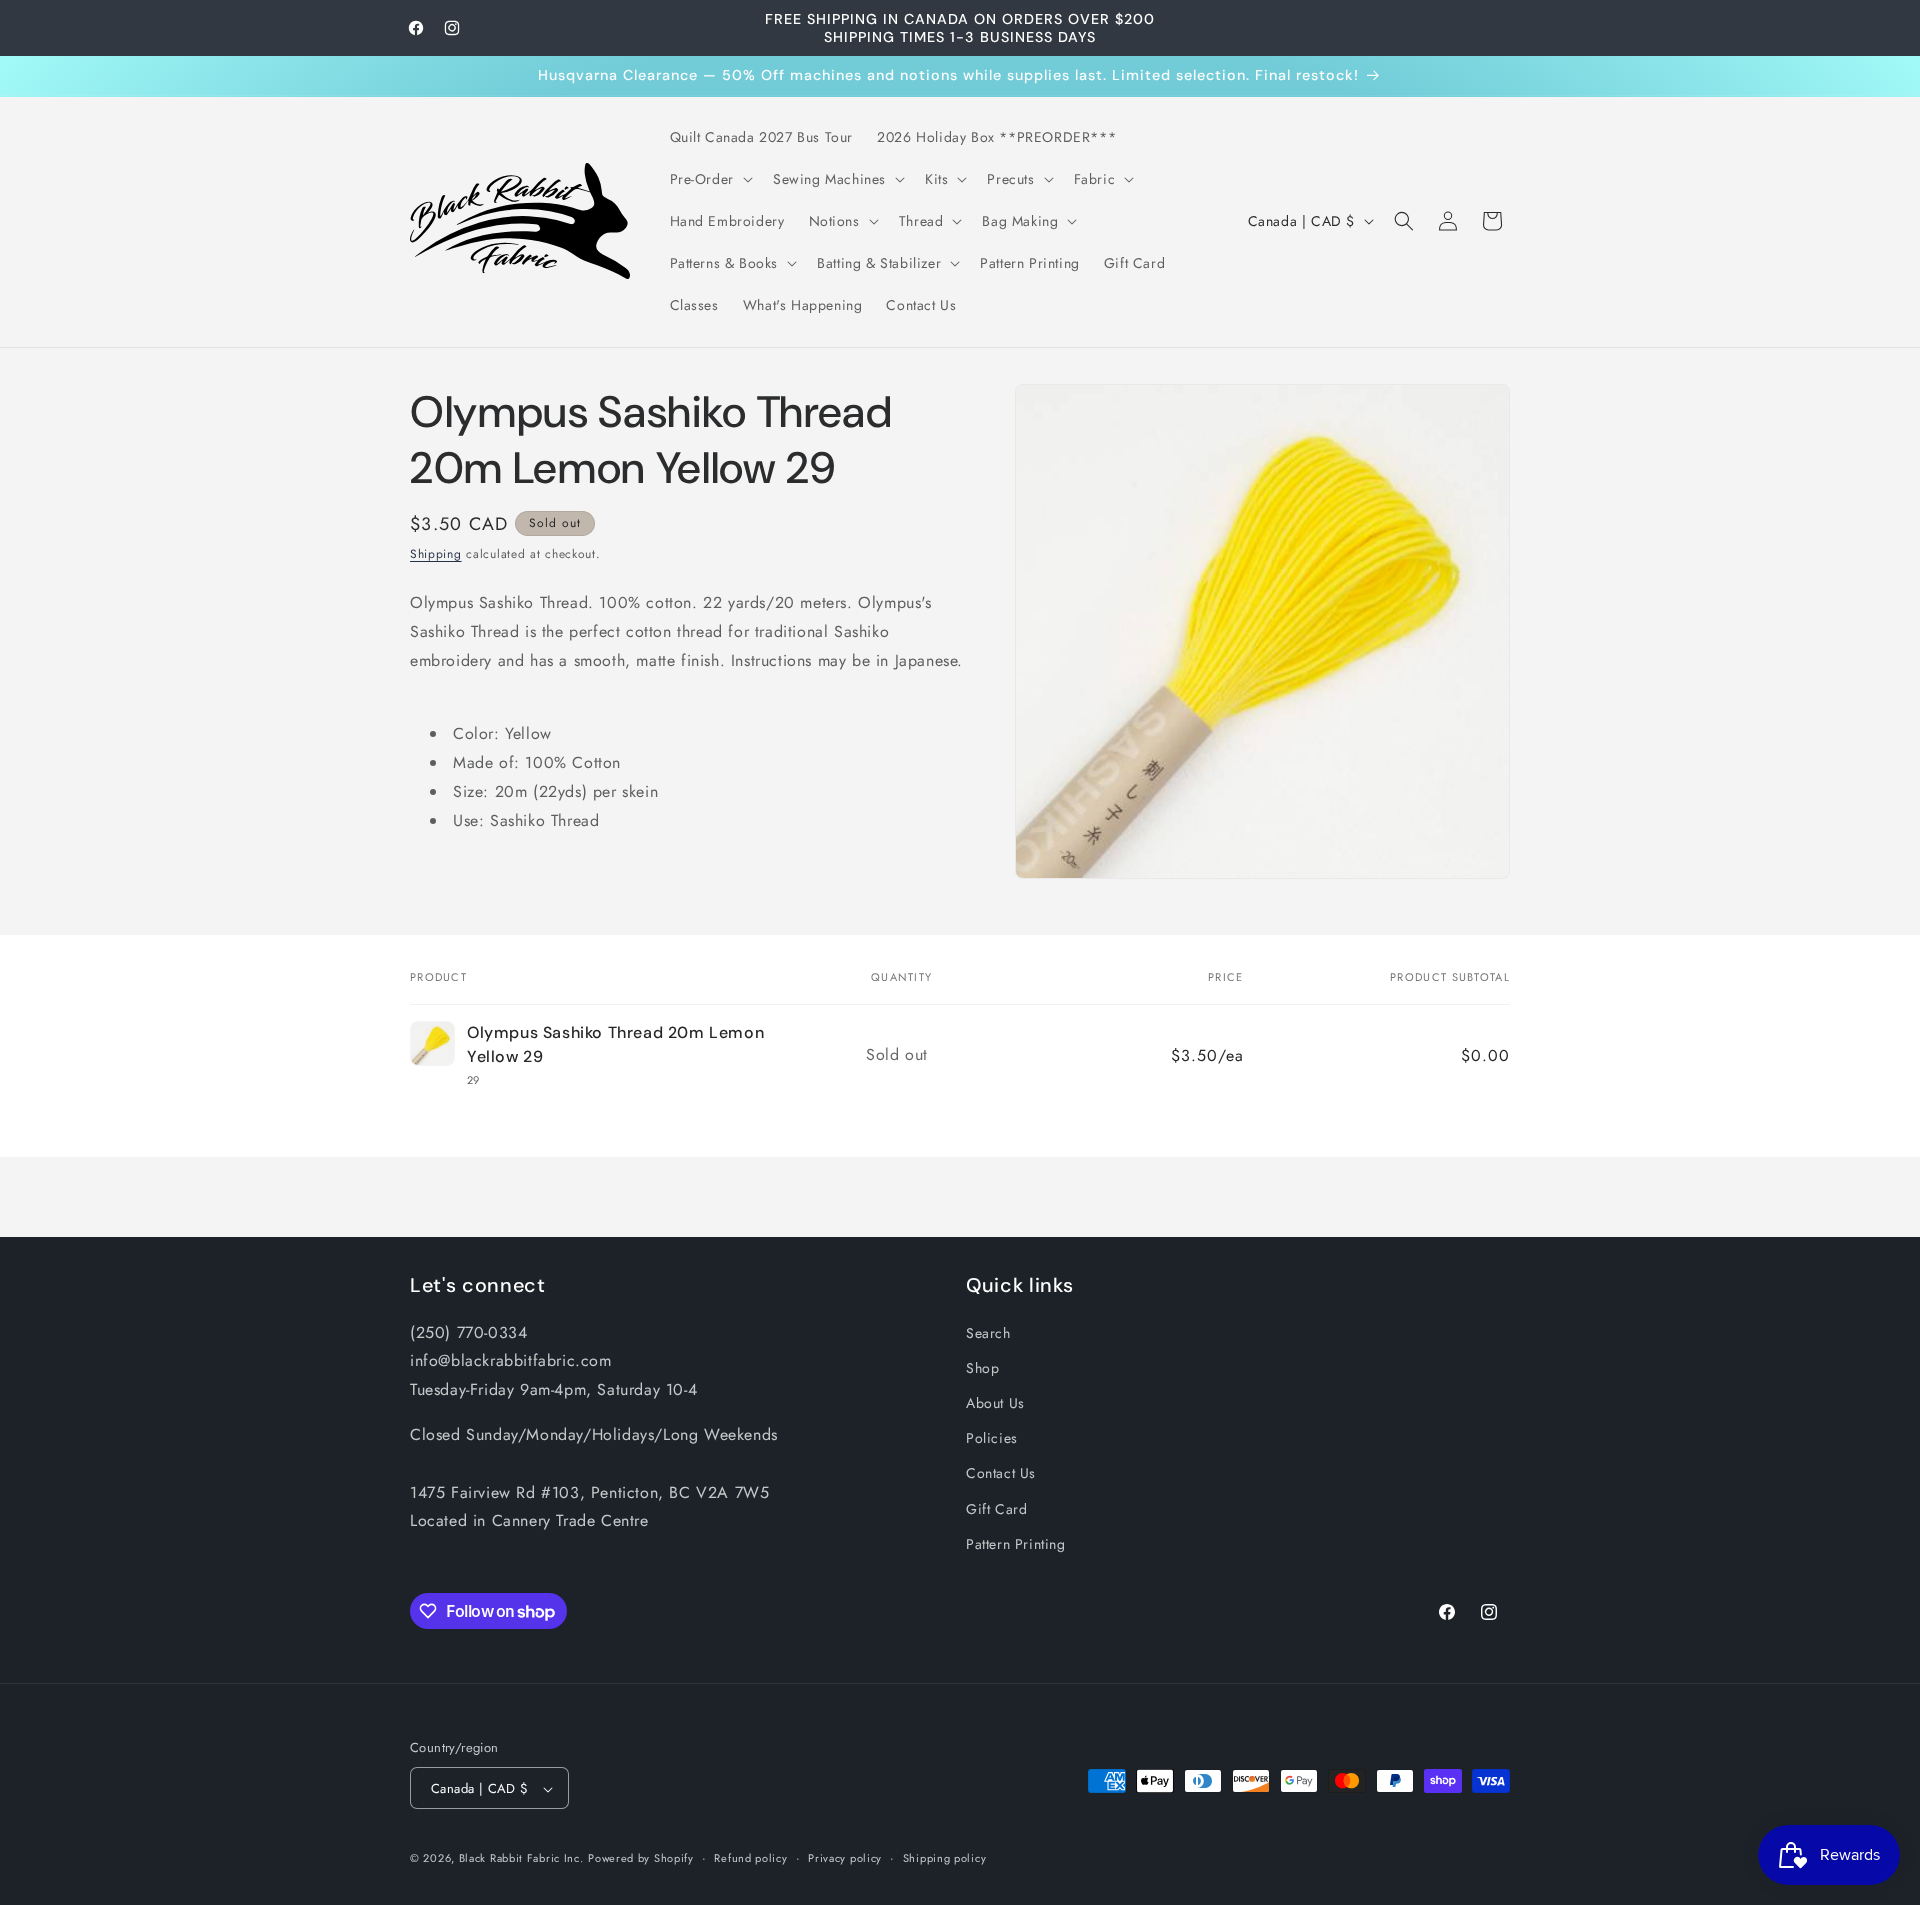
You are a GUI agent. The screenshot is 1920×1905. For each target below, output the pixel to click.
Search (988, 1332)
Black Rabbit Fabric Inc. (521, 1859)
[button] (709, 179)
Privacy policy (845, 1858)
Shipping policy (945, 1858)
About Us (995, 1402)
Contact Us (1001, 1473)
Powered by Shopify (641, 1859)
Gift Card (996, 1508)
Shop (982, 1367)
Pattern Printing (1016, 1543)
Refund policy (750, 1858)
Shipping (436, 554)
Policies (992, 1437)
